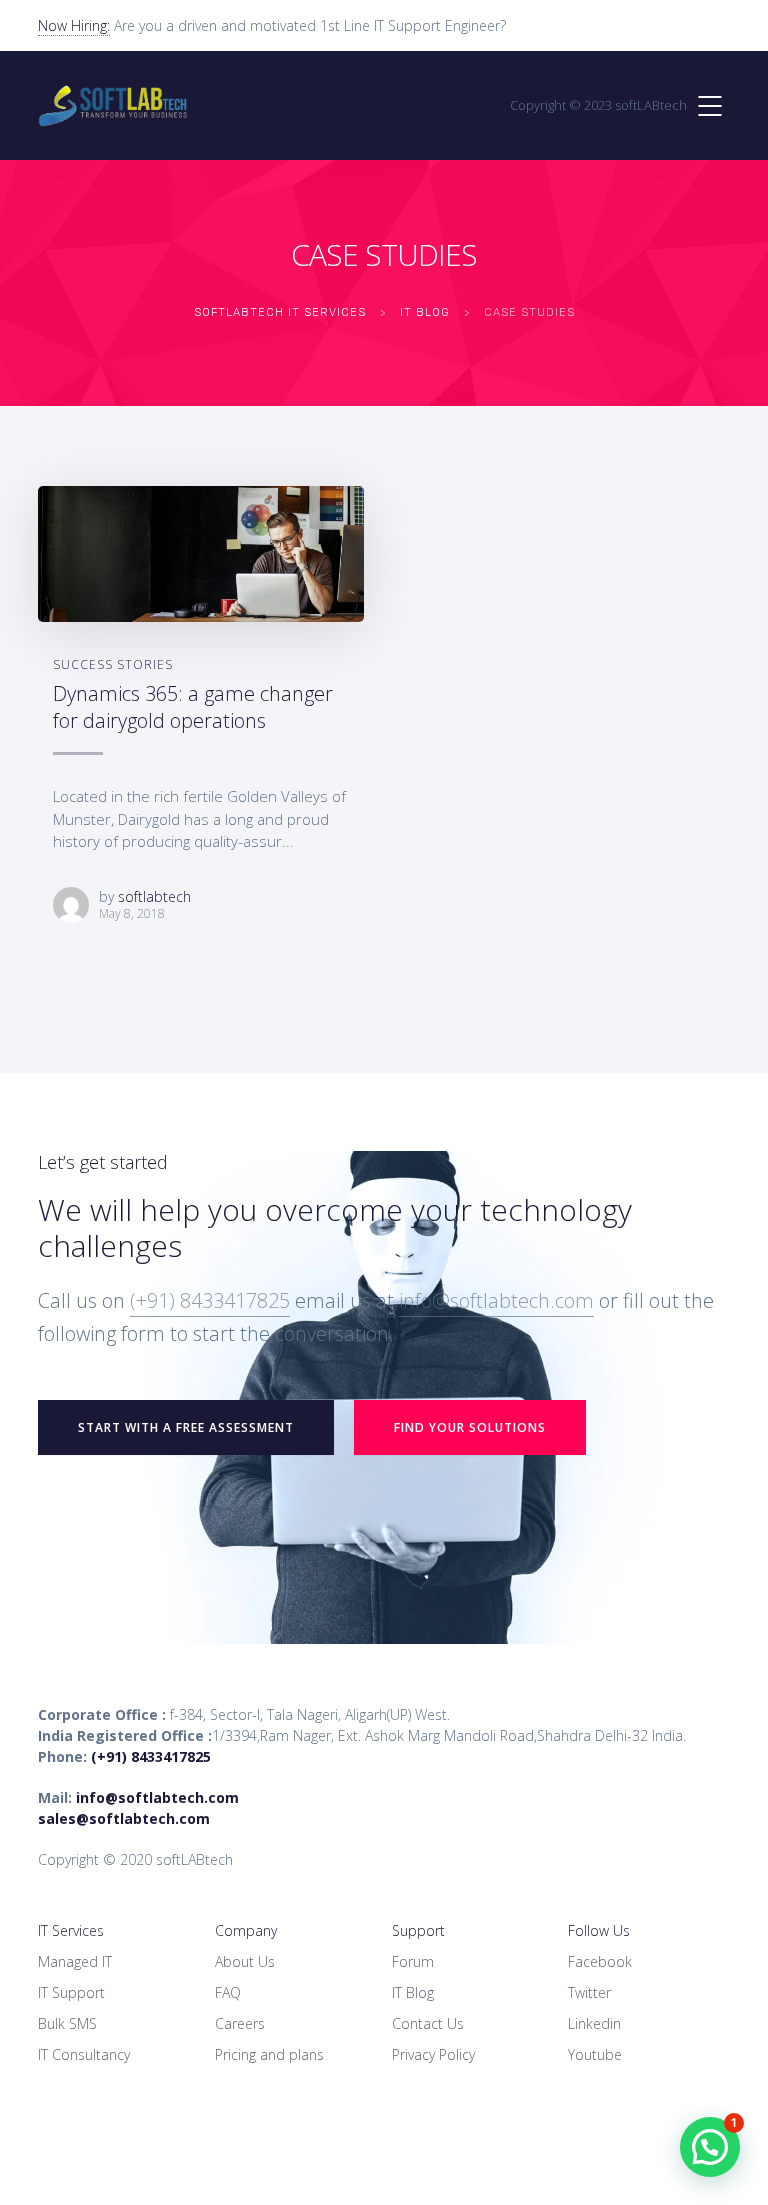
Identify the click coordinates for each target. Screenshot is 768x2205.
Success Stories (113, 664)
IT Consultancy (84, 2054)
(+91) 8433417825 (210, 1300)
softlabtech (154, 896)
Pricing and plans (269, 2054)
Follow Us (599, 1930)
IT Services (71, 1930)
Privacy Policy (433, 2054)
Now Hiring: (74, 25)
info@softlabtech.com (496, 1300)
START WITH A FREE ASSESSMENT (186, 1427)
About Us (245, 1961)
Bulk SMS (67, 2023)
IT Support (71, 1992)
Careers (240, 2023)
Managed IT (75, 1961)
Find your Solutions (470, 1427)
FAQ (228, 1992)
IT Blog (413, 1992)
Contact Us (428, 2023)
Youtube (595, 2054)
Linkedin (594, 2023)
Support (418, 1930)
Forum (413, 1961)
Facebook (600, 1961)
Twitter (589, 1992)
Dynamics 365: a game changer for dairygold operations (193, 707)
